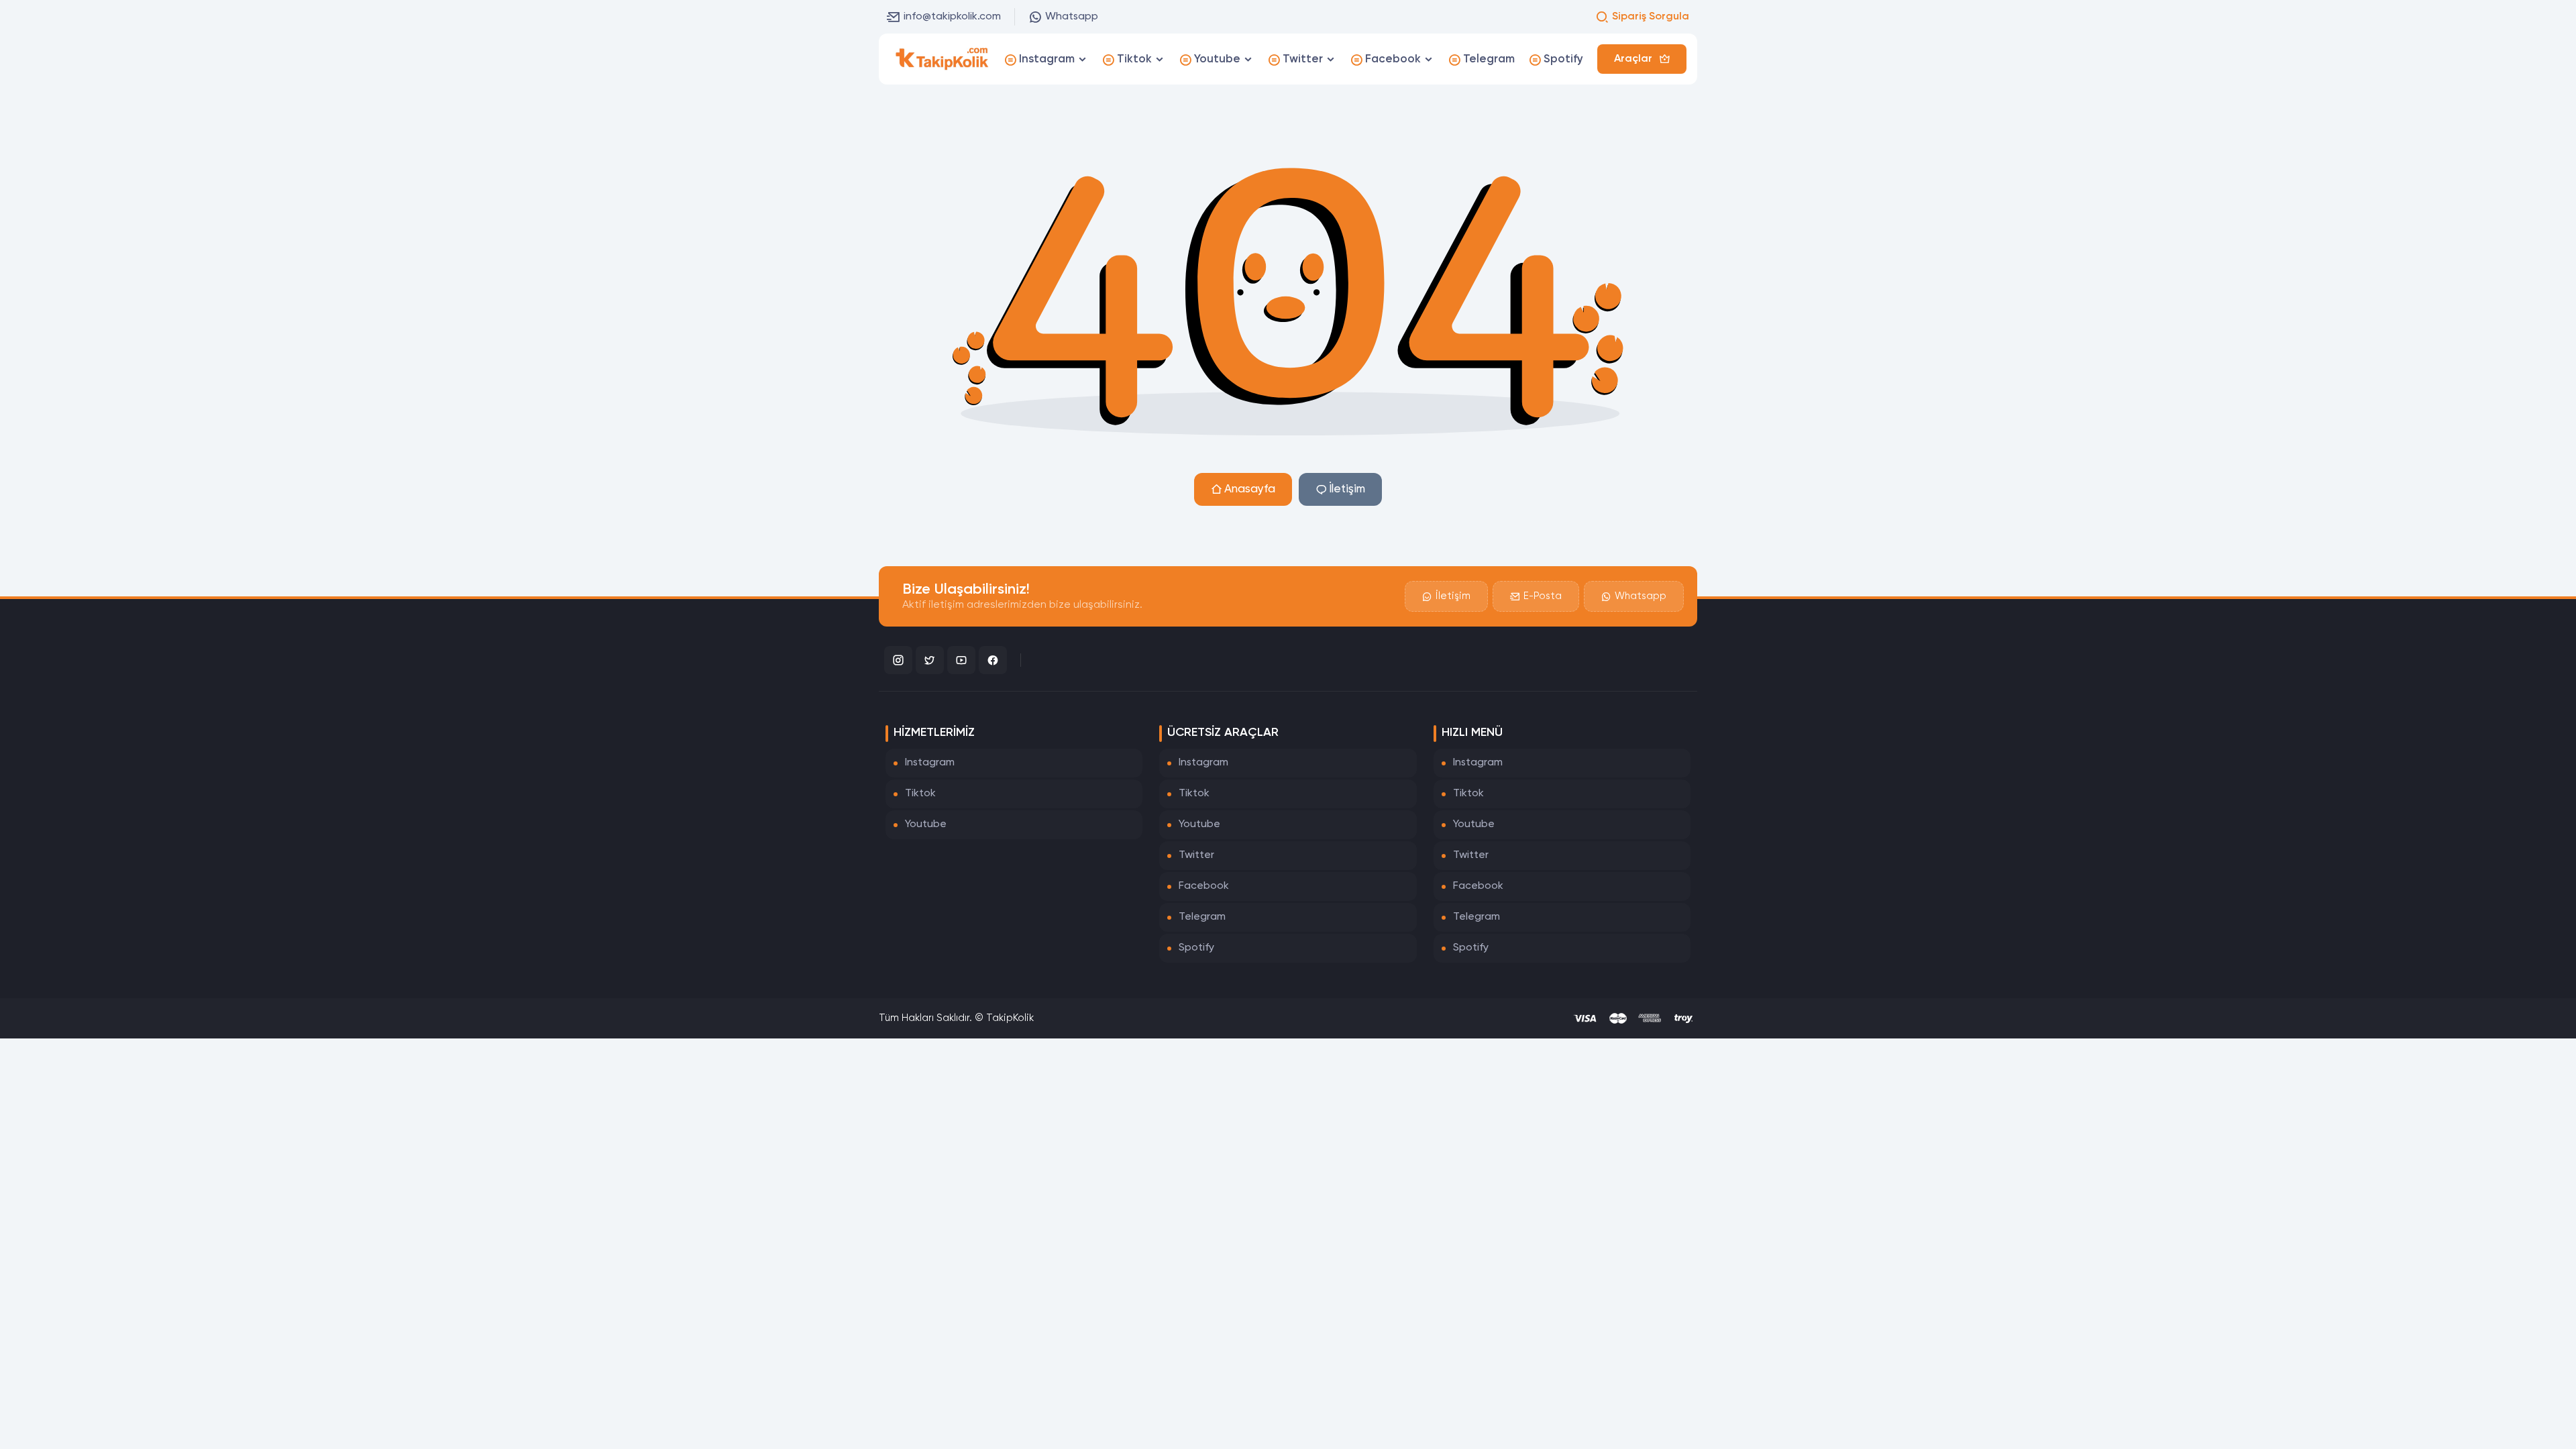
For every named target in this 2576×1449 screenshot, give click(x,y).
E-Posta (1543, 596)
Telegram (1202, 917)
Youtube (926, 824)
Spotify (1196, 948)
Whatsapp (1072, 17)
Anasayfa (1250, 489)
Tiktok (920, 794)
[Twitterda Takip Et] (930, 660)
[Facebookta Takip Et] (993, 660)
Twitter (1196, 855)
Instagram (930, 763)
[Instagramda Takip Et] (898, 660)
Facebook (1204, 886)
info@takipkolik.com (952, 17)
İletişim (1347, 489)
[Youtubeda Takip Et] (961, 660)
